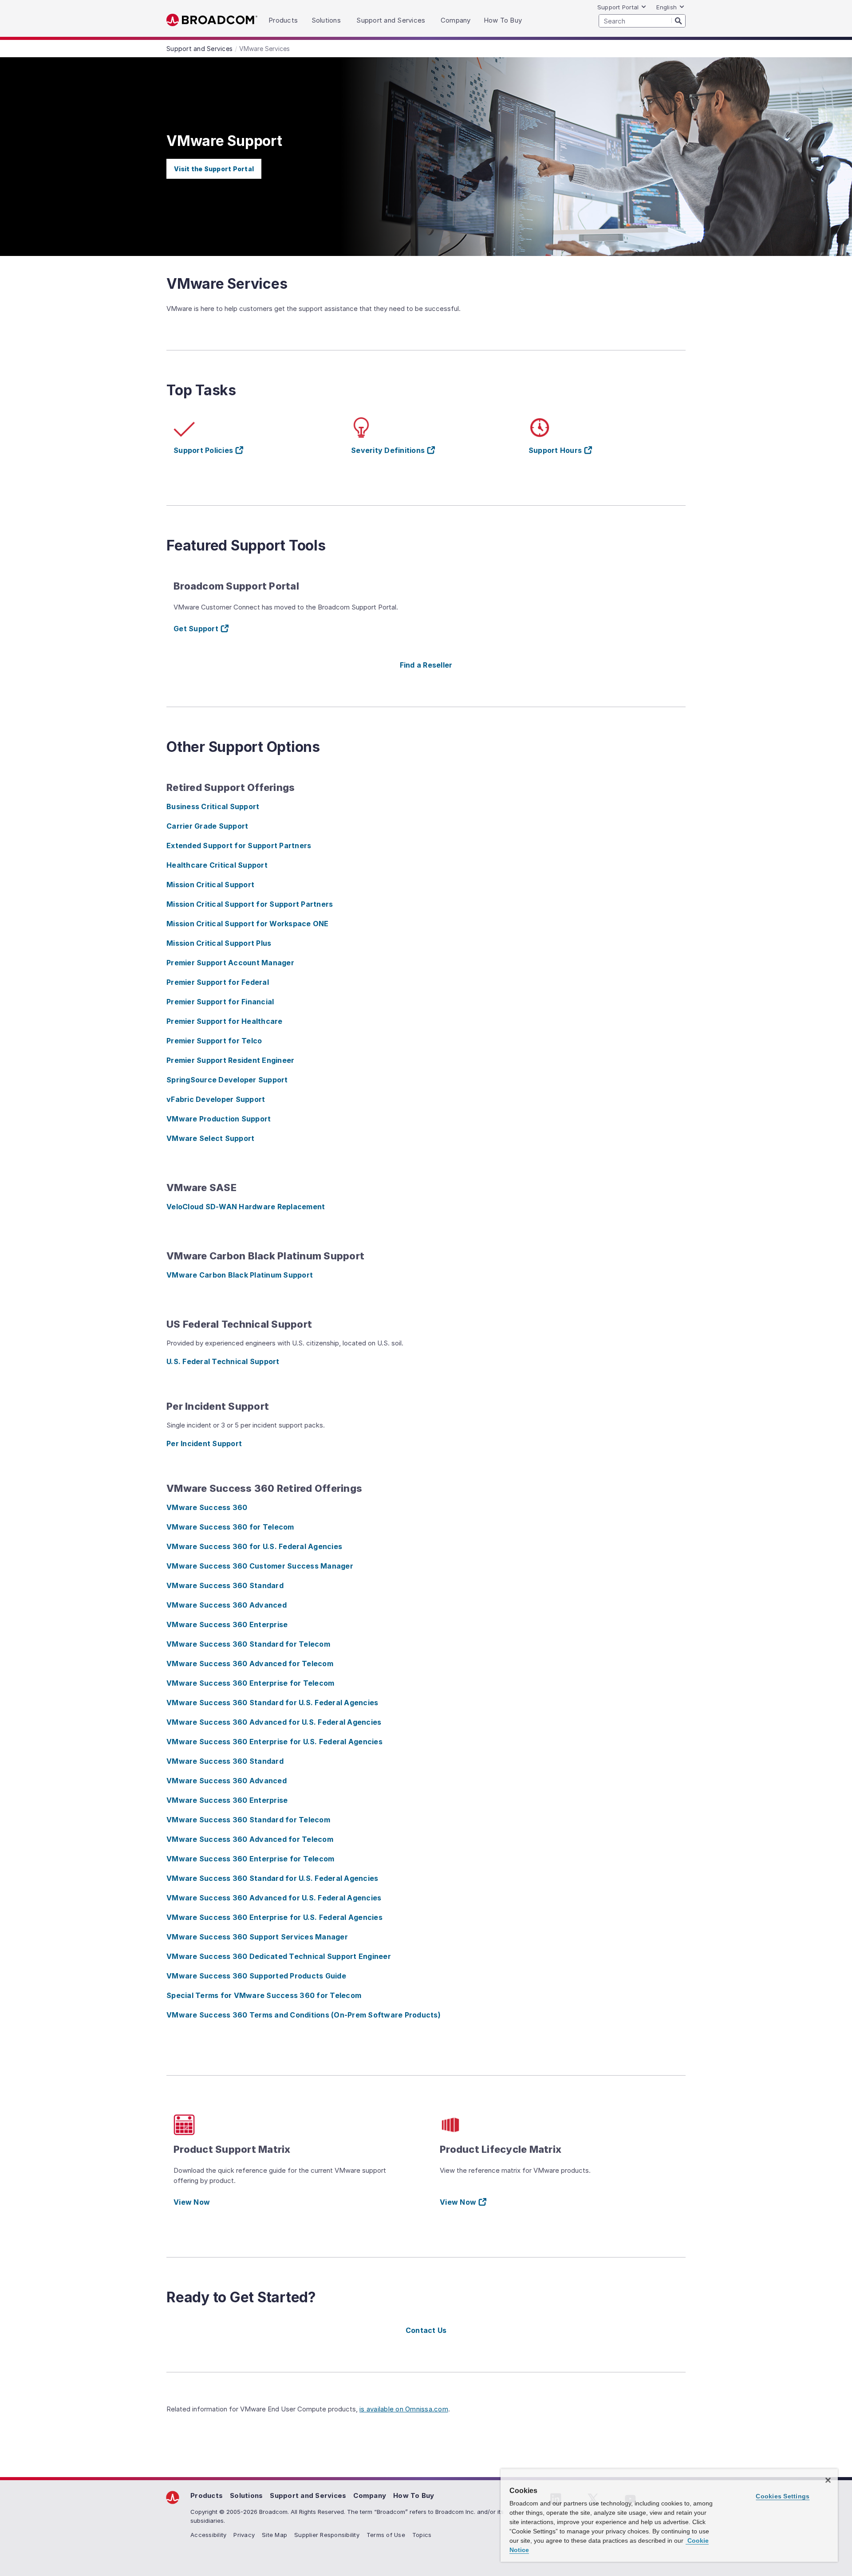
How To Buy (414, 2495)
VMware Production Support (219, 1119)
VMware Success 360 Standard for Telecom (248, 1644)
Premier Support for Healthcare (225, 1021)
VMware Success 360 (207, 1507)
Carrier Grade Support (207, 826)
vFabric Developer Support (216, 1099)
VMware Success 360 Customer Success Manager (260, 1566)
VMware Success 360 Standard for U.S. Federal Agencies (272, 1703)
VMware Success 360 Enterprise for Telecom (250, 1683)
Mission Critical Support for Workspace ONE (248, 924)
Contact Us (426, 2330)
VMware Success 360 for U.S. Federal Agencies (254, 1546)
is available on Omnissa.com (404, 2409)
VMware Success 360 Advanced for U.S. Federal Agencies (274, 1722)
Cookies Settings (783, 2496)
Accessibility (208, 2535)
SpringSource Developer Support (227, 1080)
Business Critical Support (213, 806)
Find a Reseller (426, 665)
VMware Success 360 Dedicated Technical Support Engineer (279, 1956)
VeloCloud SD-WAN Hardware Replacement (246, 1207)
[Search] (678, 20)
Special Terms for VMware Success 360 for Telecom (264, 1995)
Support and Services (308, 2495)
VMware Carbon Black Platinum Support (240, 1275)
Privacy (244, 2535)
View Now (192, 2202)
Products (207, 2495)
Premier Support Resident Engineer (230, 1060)
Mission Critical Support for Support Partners (250, 904)
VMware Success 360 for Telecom (230, 1527)
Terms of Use (386, 2535)
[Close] (828, 2480)
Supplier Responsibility (327, 2535)
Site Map (274, 2535)
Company (370, 2495)
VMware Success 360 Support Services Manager (257, 1937)
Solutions (246, 2495)
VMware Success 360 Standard (225, 1585)
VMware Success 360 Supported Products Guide (256, 1976)
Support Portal (618, 7)
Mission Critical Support (210, 885)
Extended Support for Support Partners (239, 846)
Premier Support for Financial (220, 1002)
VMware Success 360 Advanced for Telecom (250, 1664)
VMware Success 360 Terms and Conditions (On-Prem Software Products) (304, 2015)
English (667, 7)
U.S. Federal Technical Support (223, 1361)
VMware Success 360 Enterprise (227, 1624)
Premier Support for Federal (218, 982)
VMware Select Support (210, 1138)
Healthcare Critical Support (217, 865)
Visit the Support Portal (214, 169)
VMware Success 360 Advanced (227, 1605)
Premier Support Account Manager (230, 963)
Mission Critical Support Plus (219, 943)
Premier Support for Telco (214, 1041)
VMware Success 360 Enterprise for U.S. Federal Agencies (274, 1742)
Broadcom (212, 20)
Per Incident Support (204, 1443)
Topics (422, 2535)
